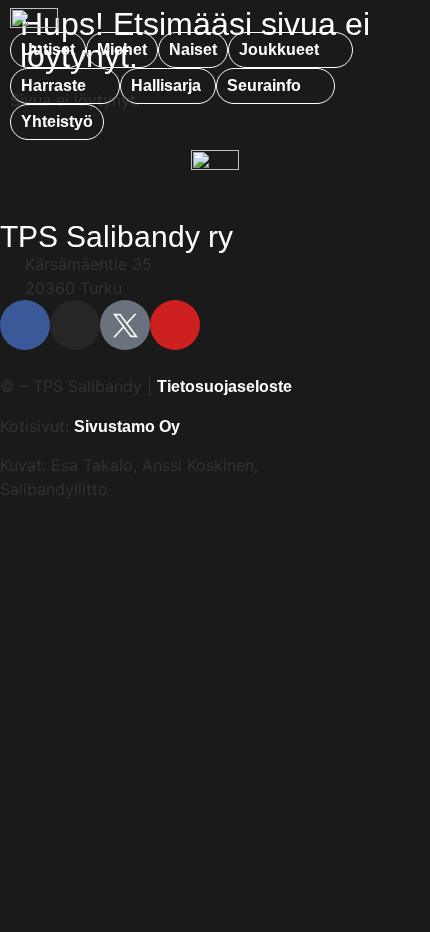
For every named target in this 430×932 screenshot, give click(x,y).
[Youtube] (175, 325)
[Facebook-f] (25, 325)
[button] (290, 50)
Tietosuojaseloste (224, 386)
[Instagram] (75, 325)
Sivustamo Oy (127, 426)
